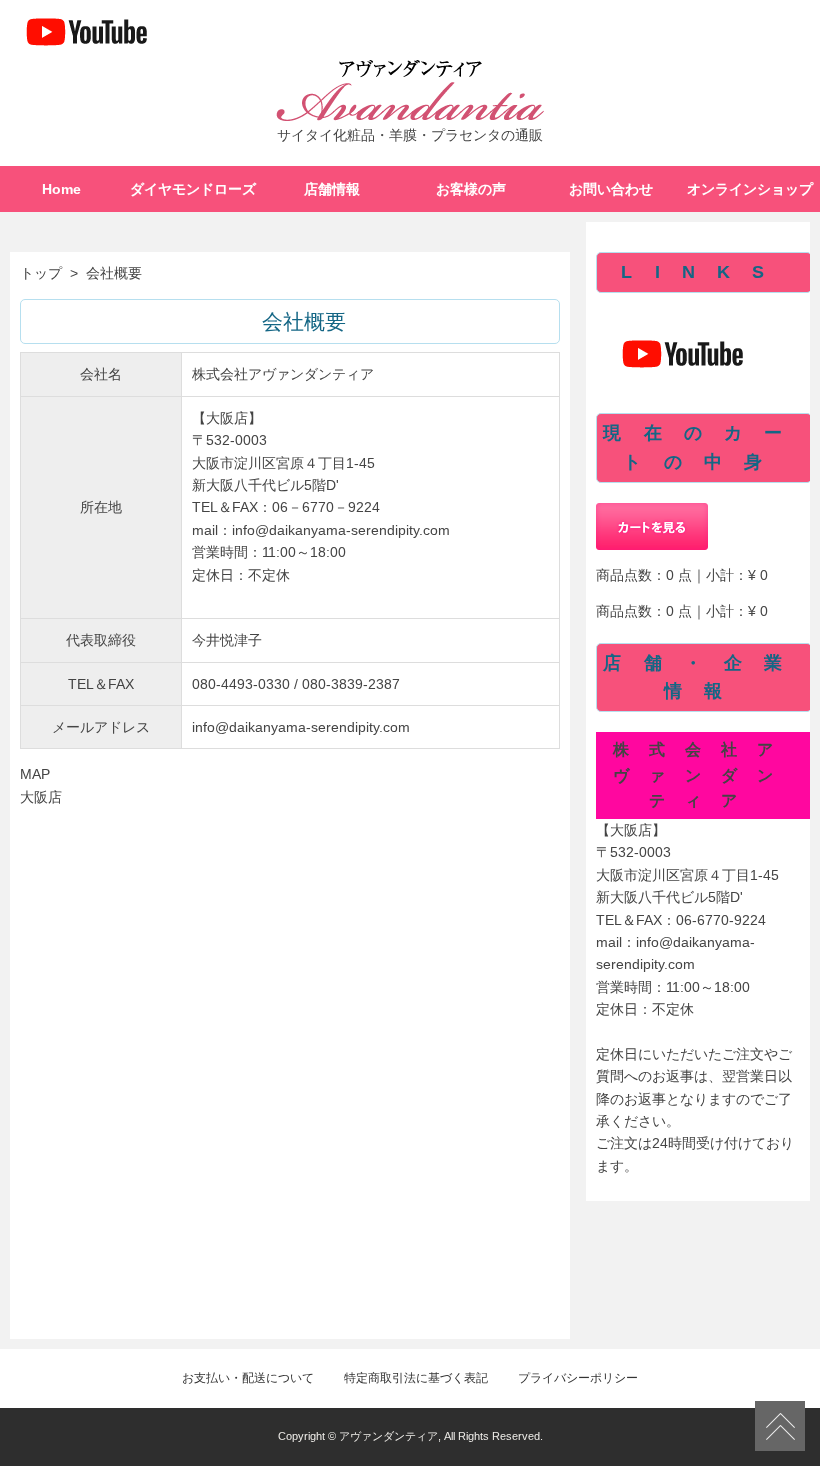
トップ (41, 273)
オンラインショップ (750, 189)
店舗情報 (332, 189)
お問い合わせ (611, 189)
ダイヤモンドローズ (193, 189)
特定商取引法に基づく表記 (416, 1378)
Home (61, 189)
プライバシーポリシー (578, 1378)
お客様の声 (471, 189)
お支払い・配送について (248, 1378)
